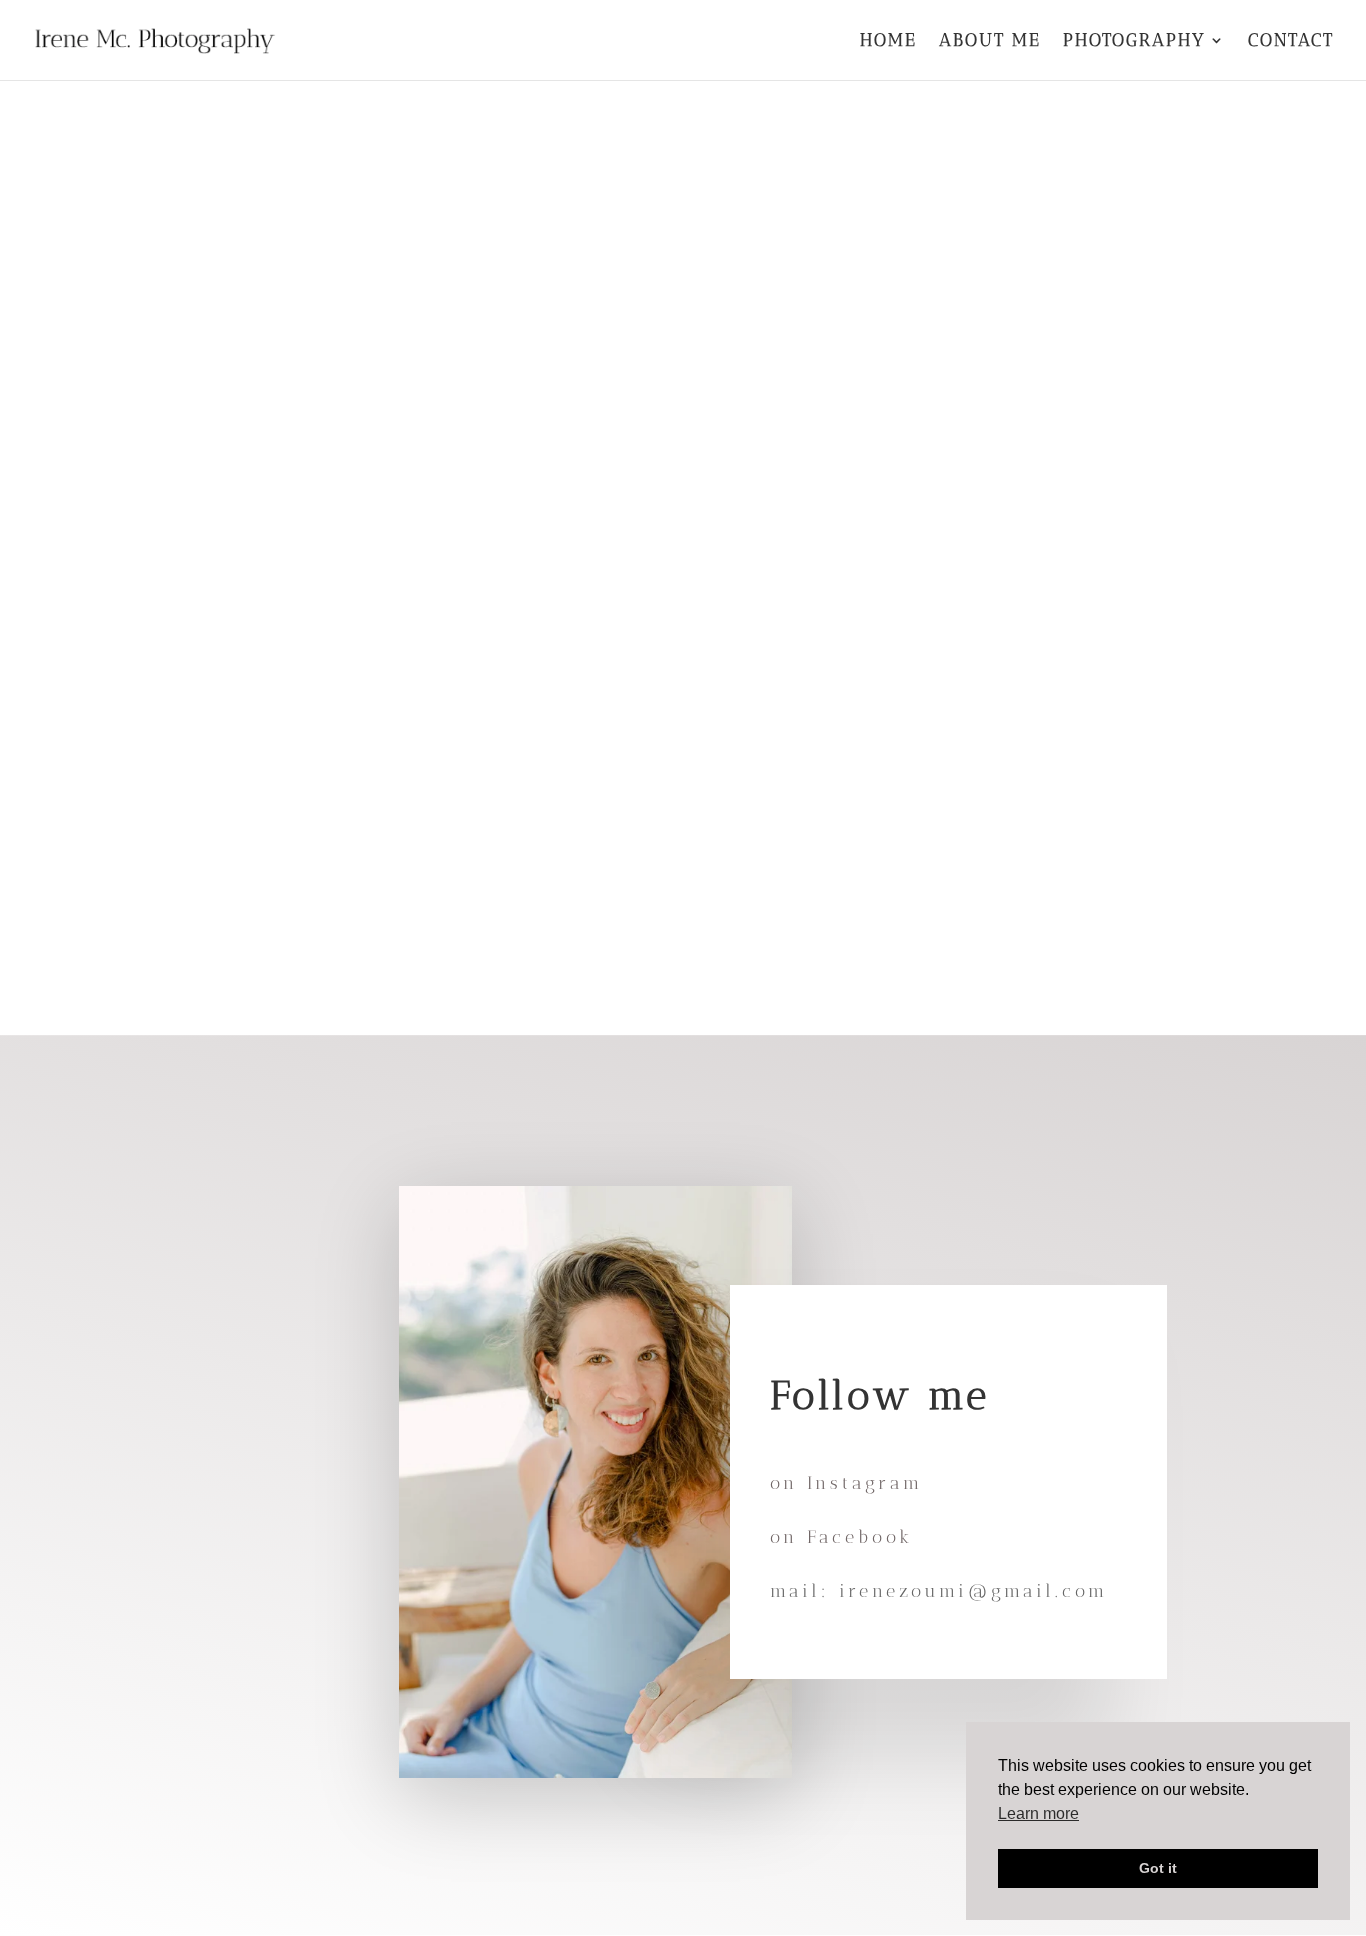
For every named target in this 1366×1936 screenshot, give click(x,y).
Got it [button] (1158, 1868)
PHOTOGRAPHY (1134, 42)
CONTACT (1291, 42)
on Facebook (841, 1537)
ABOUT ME (990, 42)
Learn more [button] (1038, 1813)
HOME (888, 42)
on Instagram (846, 1483)
